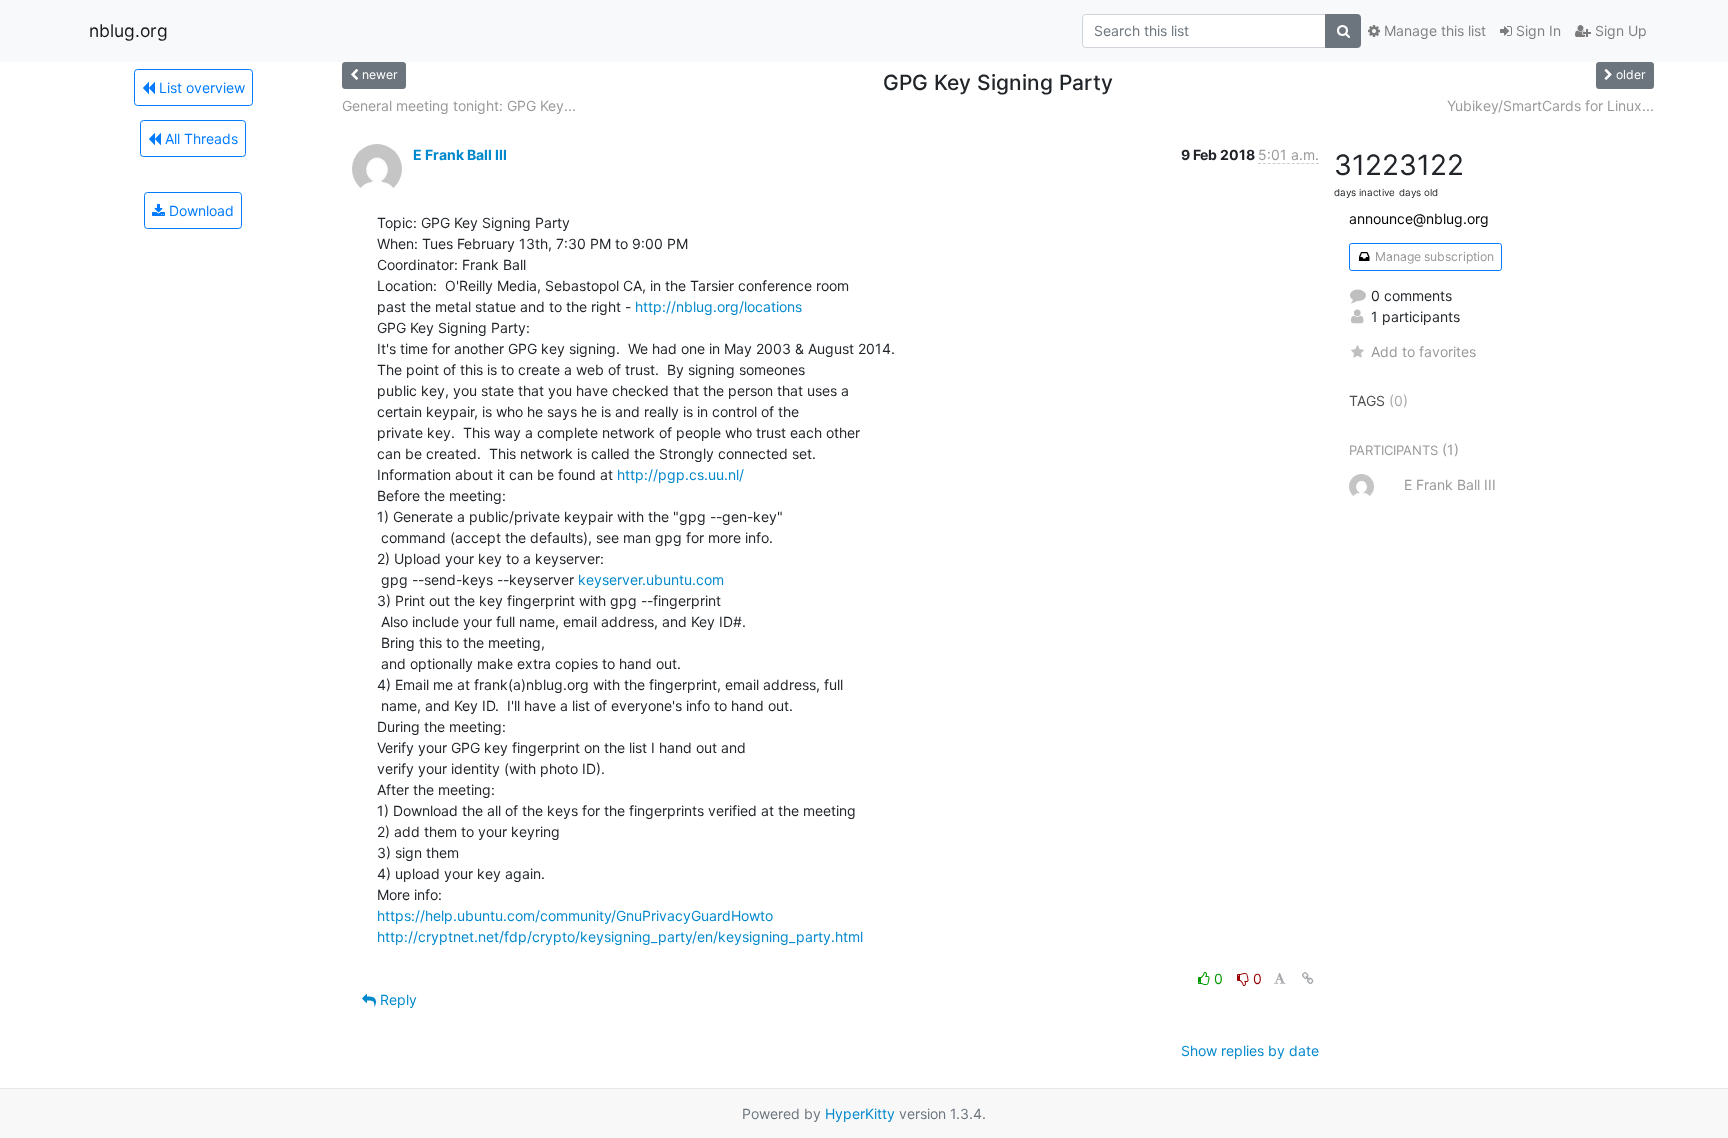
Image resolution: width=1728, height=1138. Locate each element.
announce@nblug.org (1419, 218)
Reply (396, 999)
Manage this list (1433, 30)
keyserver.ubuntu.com (651, 579)
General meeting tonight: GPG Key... (459, 105)
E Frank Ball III (460, 154)
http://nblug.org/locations (718, 306)
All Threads (199, 138)
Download (199, 210)
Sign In (1536, 30)
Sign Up (1619, 30)
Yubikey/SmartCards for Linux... (1550, 105)
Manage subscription (1433, 256)
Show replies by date (1250, 1050)
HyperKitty (860, 1113)
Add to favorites (1423, 351)
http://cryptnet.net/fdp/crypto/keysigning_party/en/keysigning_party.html (620, 936)
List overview (200, 87)
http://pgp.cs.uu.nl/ (680, 474)
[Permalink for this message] (1308, 978)
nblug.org (128, 30)
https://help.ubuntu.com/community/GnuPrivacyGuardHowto (575, 915)
